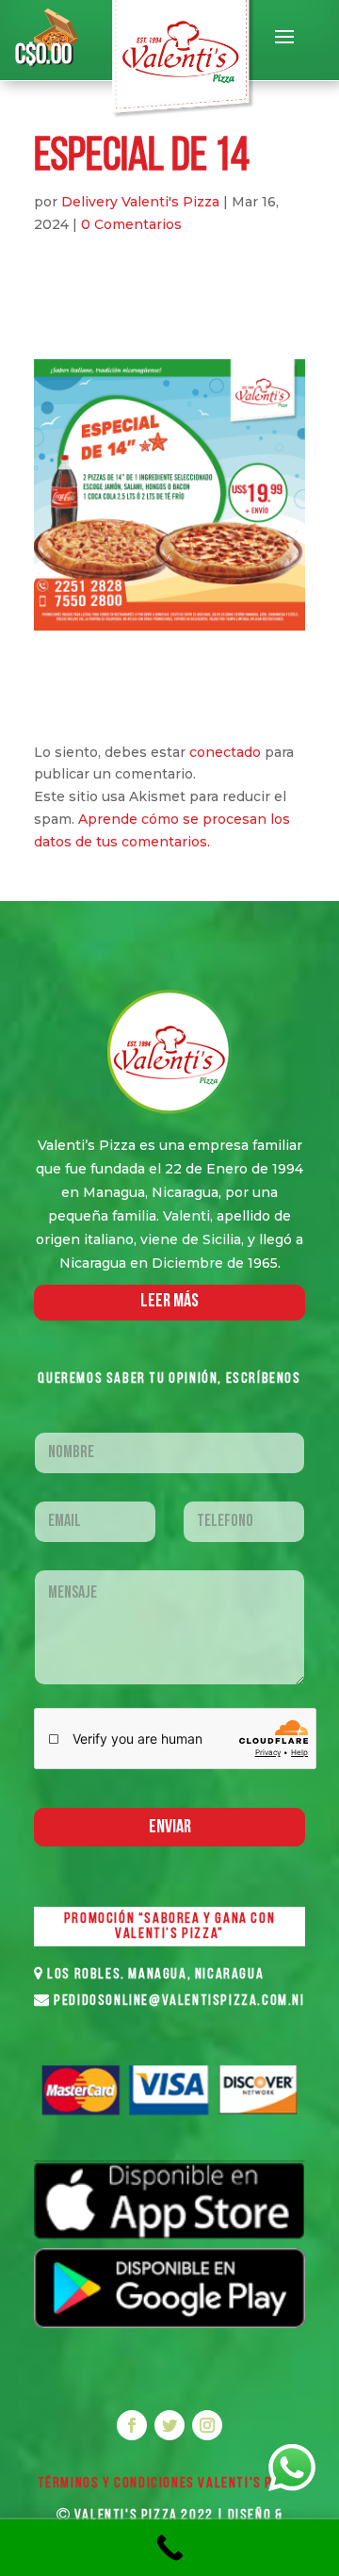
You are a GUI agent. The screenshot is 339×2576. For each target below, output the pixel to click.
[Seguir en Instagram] (207, 2425)
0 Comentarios (131, 224)
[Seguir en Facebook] (132, 2425)
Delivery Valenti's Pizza (140, 202)
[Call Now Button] (169, 2548)
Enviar (170, 1828)
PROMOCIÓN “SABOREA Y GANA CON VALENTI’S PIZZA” (169, 1927)
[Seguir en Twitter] (169, 2425)
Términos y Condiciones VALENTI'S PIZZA (170, 2484)
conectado (225, 752)
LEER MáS (169, 1302)
